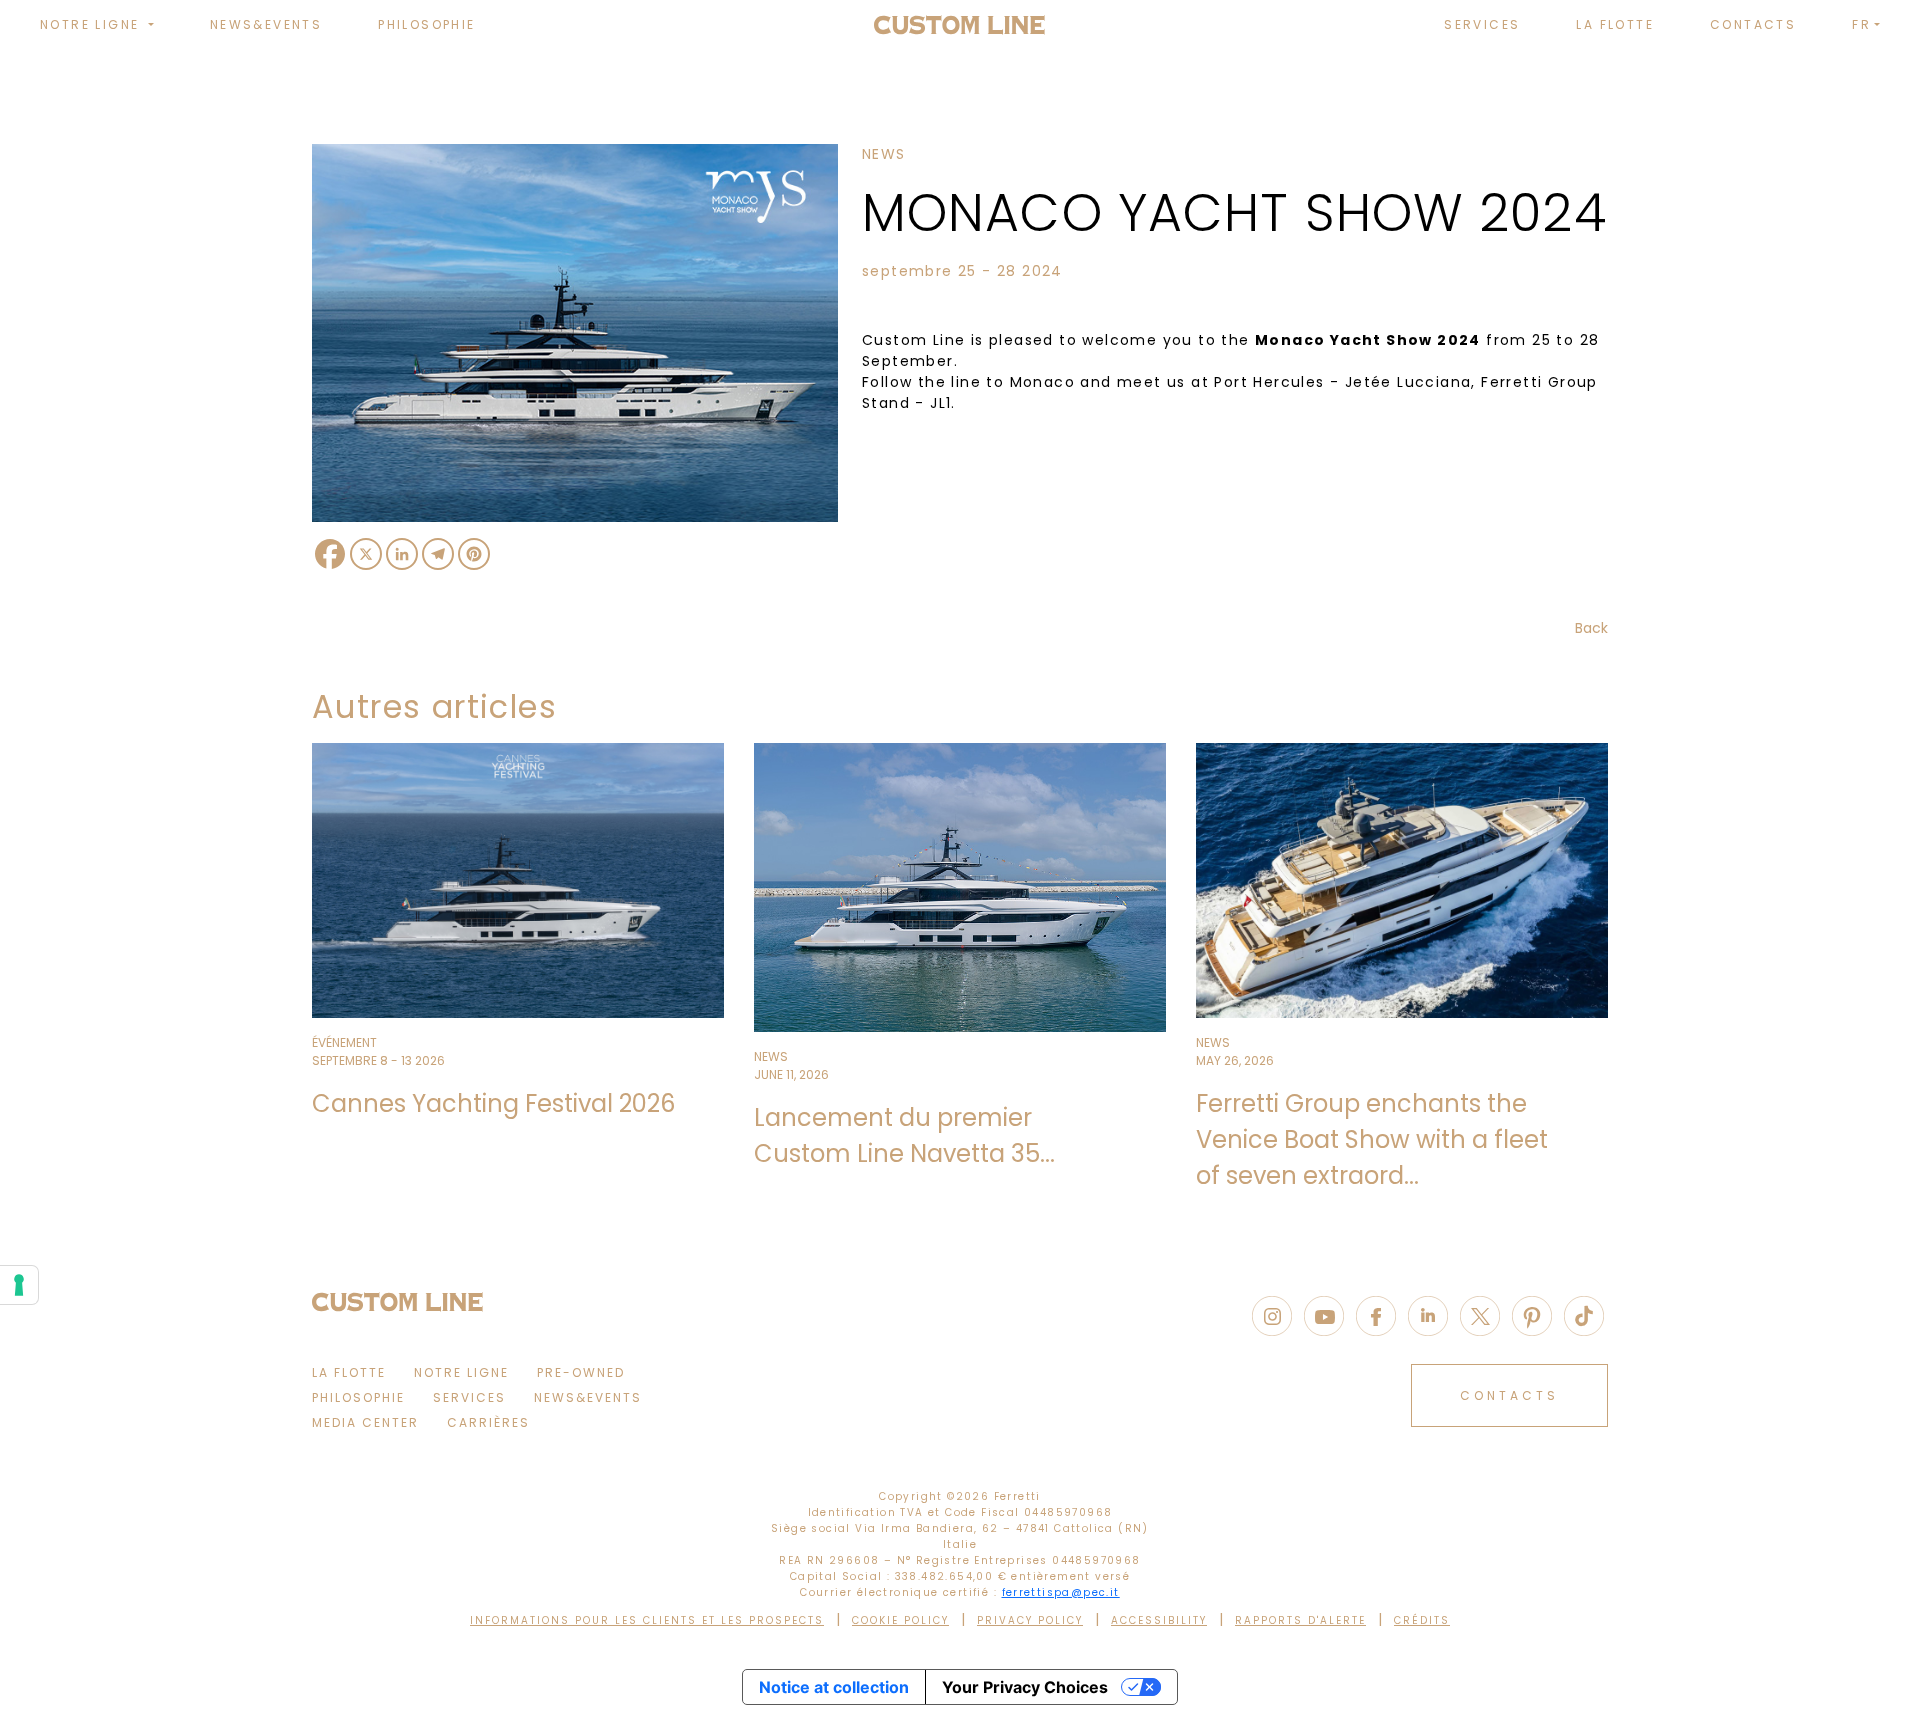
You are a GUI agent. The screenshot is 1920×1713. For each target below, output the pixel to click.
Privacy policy (1030, 1620)
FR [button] (1861, 24)
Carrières (488, 1422)
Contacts (1753, 24)
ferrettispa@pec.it (1061, 1592)
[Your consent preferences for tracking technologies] (19, 1285)
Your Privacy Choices (1025, 1687)
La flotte (1615, 24)
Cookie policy (900, 1620)
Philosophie (426, 24)
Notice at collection (834, 1687)
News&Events (266, 24)
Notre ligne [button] (92, 24)
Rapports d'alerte (1300, 1620)
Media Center (365, 1422)
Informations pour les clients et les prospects (647, 1620)
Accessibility (1159, 1620)
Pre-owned (581, 1372)
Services (1482, 24)
